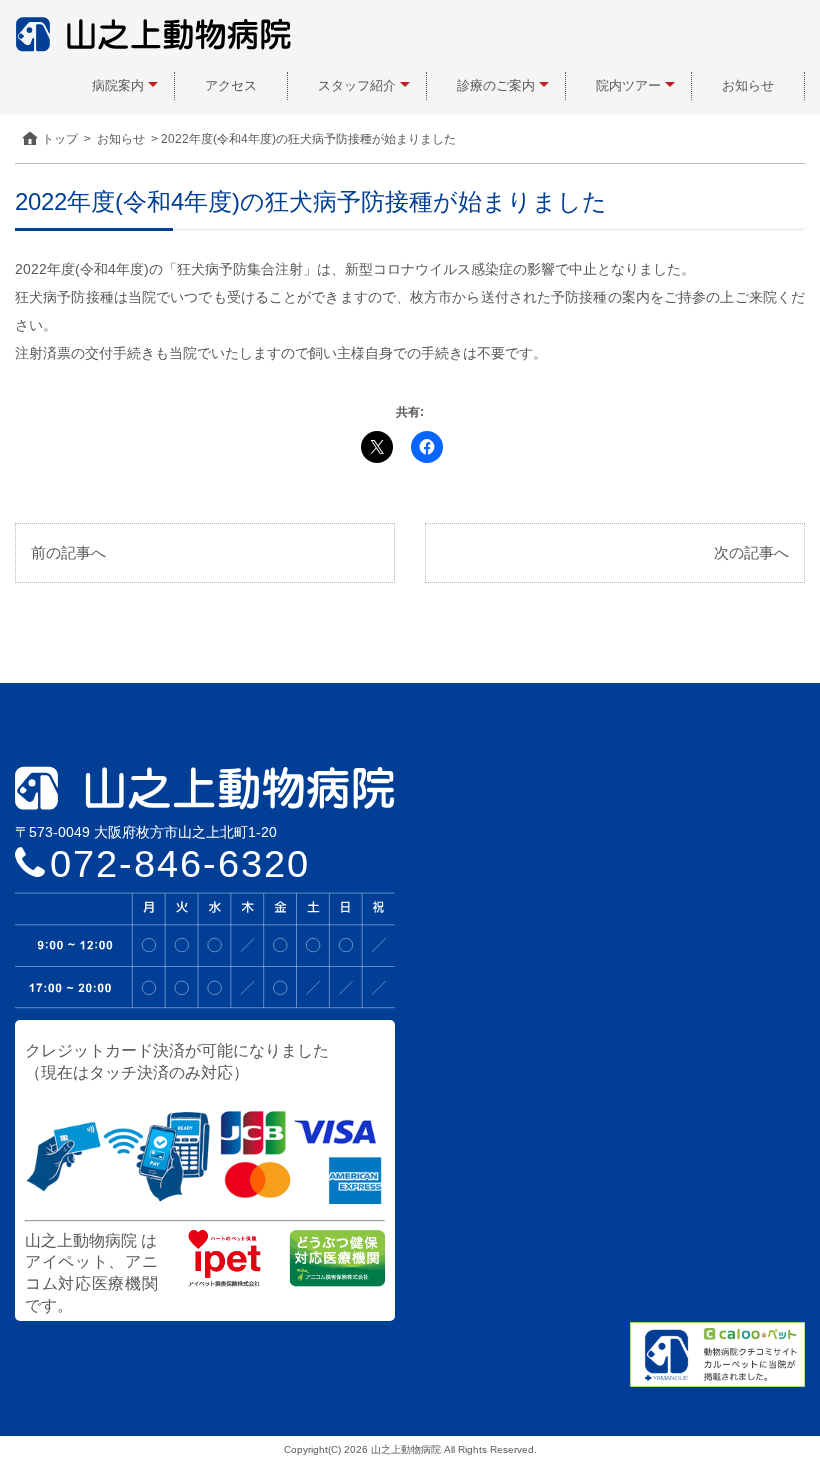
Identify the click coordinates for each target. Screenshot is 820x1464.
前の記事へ (68, 552)
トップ (60, 139)
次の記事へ (751, 552)
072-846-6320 (180, 864)
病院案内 (118, 85)
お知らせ (748, 85)
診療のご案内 (496, 85)
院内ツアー (628, 85)
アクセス (231, 85)
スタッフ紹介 (357, 85)
